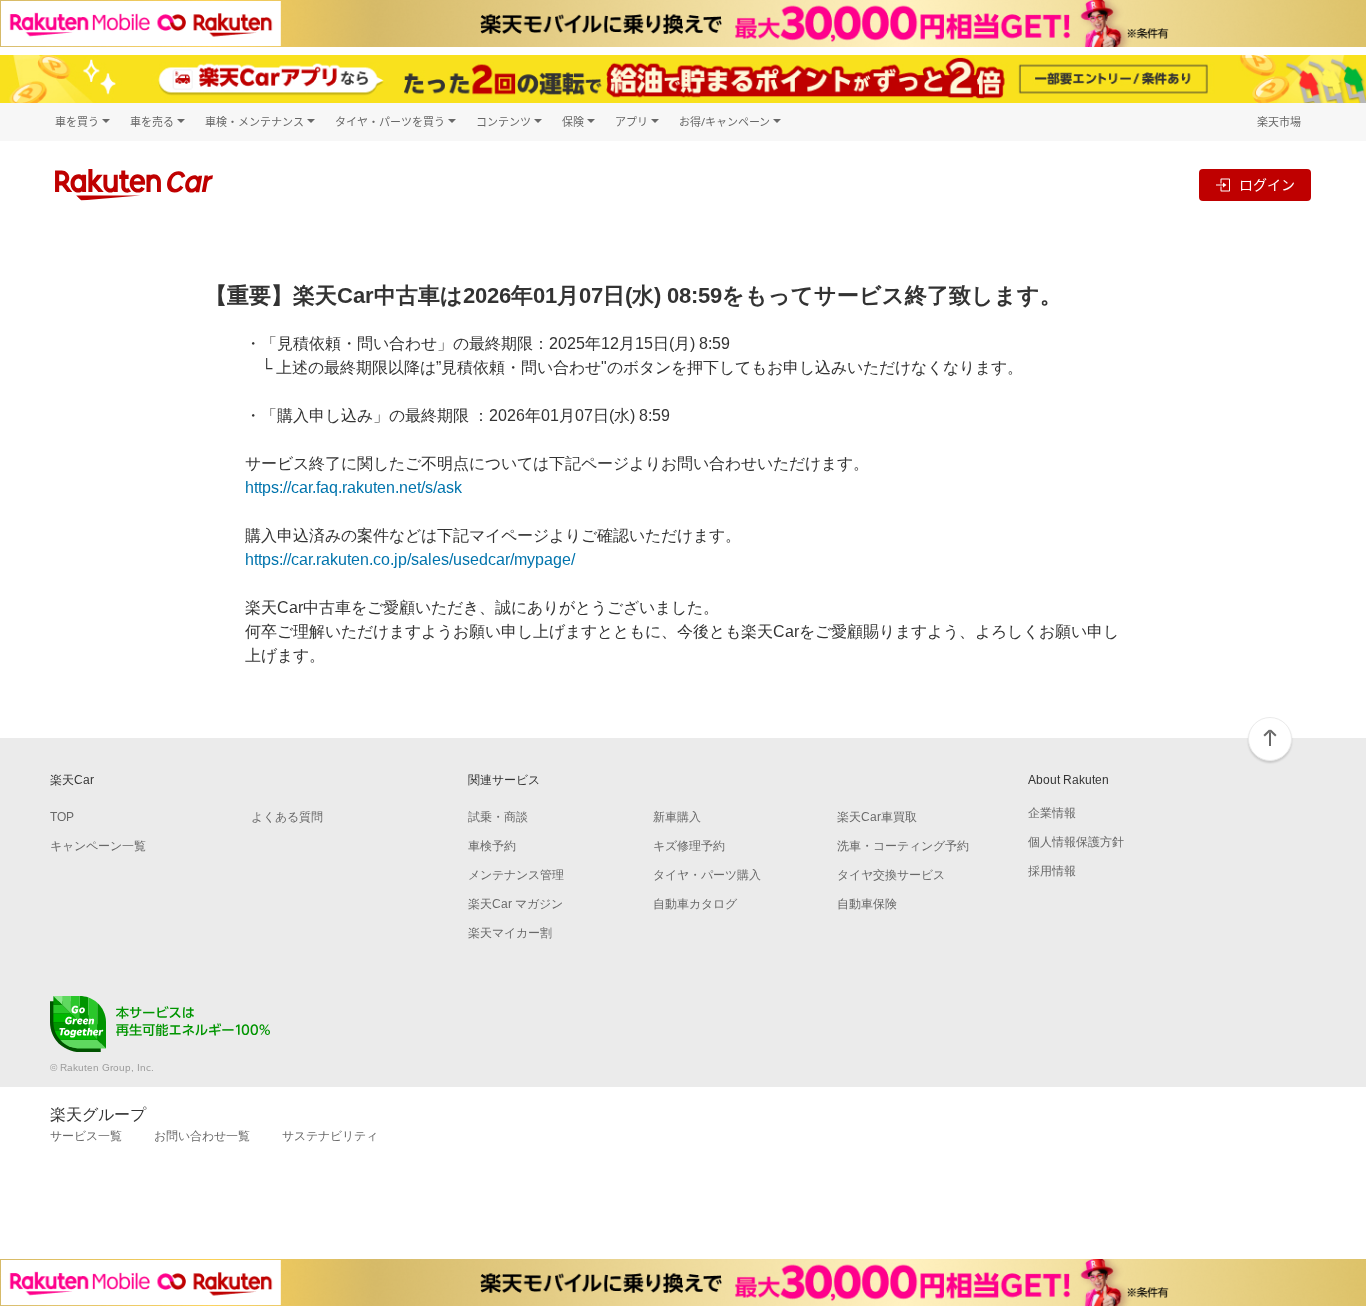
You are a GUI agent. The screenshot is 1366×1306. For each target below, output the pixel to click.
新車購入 (677, 817)
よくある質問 (287, 817)
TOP (62, 817)
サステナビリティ (330, 1136)
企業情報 (1052, 813)
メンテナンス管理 (516, 875)
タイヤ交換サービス (891, 875)
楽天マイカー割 (510, 933)
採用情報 (1052, 871)
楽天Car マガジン (515, 904)
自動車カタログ (695, 904)
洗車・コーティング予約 (903, 846)
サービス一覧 (86, 1136)
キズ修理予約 (689, 846)
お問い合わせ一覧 (202, 1136)
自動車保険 (867, 904)
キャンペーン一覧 (98, 846)
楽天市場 (1279, 121)
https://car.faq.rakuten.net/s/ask (353, 487)
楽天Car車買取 (877, 817)
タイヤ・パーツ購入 (707, 875)
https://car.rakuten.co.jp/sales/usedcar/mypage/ (410, 559)
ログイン (1267, 184)
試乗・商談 (498, 817)
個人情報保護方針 (1076, 842)
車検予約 (492, 846)
